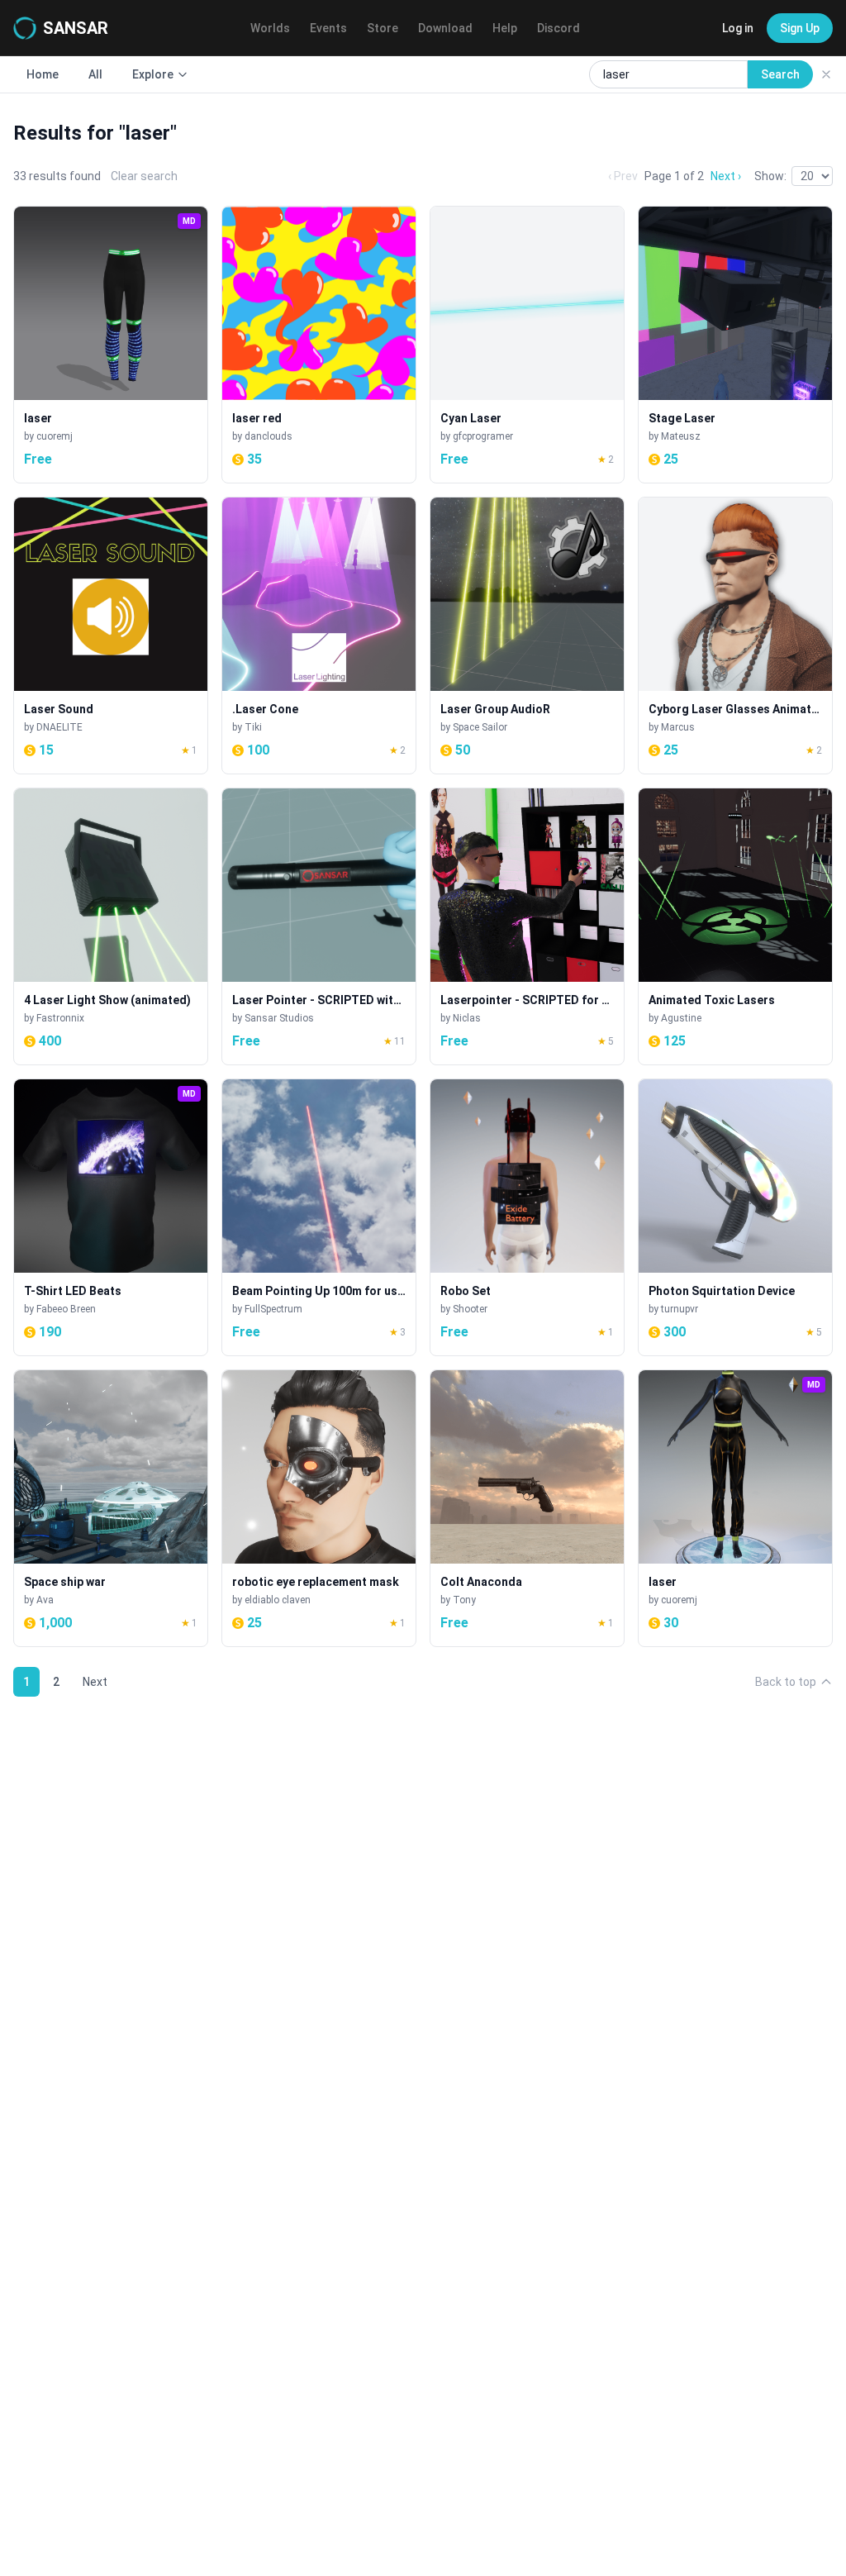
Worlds (270, 28)
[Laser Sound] (111, 636)
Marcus (678, 727)
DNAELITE (59, 727)
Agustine (681, 1018)
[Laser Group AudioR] (527, 636)
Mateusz (681, 436)
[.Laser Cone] (319, 636)
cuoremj (55, 436)
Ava (45, 1600)
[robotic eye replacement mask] (319, 1508)
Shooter (470, 1309)
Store (383, 28)
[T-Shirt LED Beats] (111, 1217)
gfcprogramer (483, 436)
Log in (738, 28)
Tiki (253, 727)
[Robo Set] (527, 1217)
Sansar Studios (279, 1018)
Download (445, 28)
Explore (153, 74)
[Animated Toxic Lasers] (735, 926)
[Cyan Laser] (527, 345)
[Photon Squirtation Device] (735, 1217)
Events (328, 28)
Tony (464, 1600)
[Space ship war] (111, 1508)
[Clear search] (826, 74)
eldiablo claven (278, 1600)
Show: (770, 176)
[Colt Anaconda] (527, 1508)
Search (780, 74)
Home (43, 74)
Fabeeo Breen (66, 1309)
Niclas (467, 1018)
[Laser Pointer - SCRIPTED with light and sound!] (319, 926)
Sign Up (800, 28)
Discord (558, 28)
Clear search (144, 176)
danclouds (269, 436)
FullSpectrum (273, 1309)
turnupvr (680, 1309)
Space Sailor (480, 727)
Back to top (786, 1682)
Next (95, 1682)
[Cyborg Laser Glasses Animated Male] (735, 636)
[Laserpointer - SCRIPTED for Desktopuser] (527, 926)
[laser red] (319, 345)
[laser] (111, 345)
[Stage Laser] (735, 345)
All (95, 74)
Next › (726, 176)
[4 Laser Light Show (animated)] (111, 926)
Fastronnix (60, 1018)
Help (505, 28)
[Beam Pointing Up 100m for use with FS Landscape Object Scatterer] (319, 1217)
